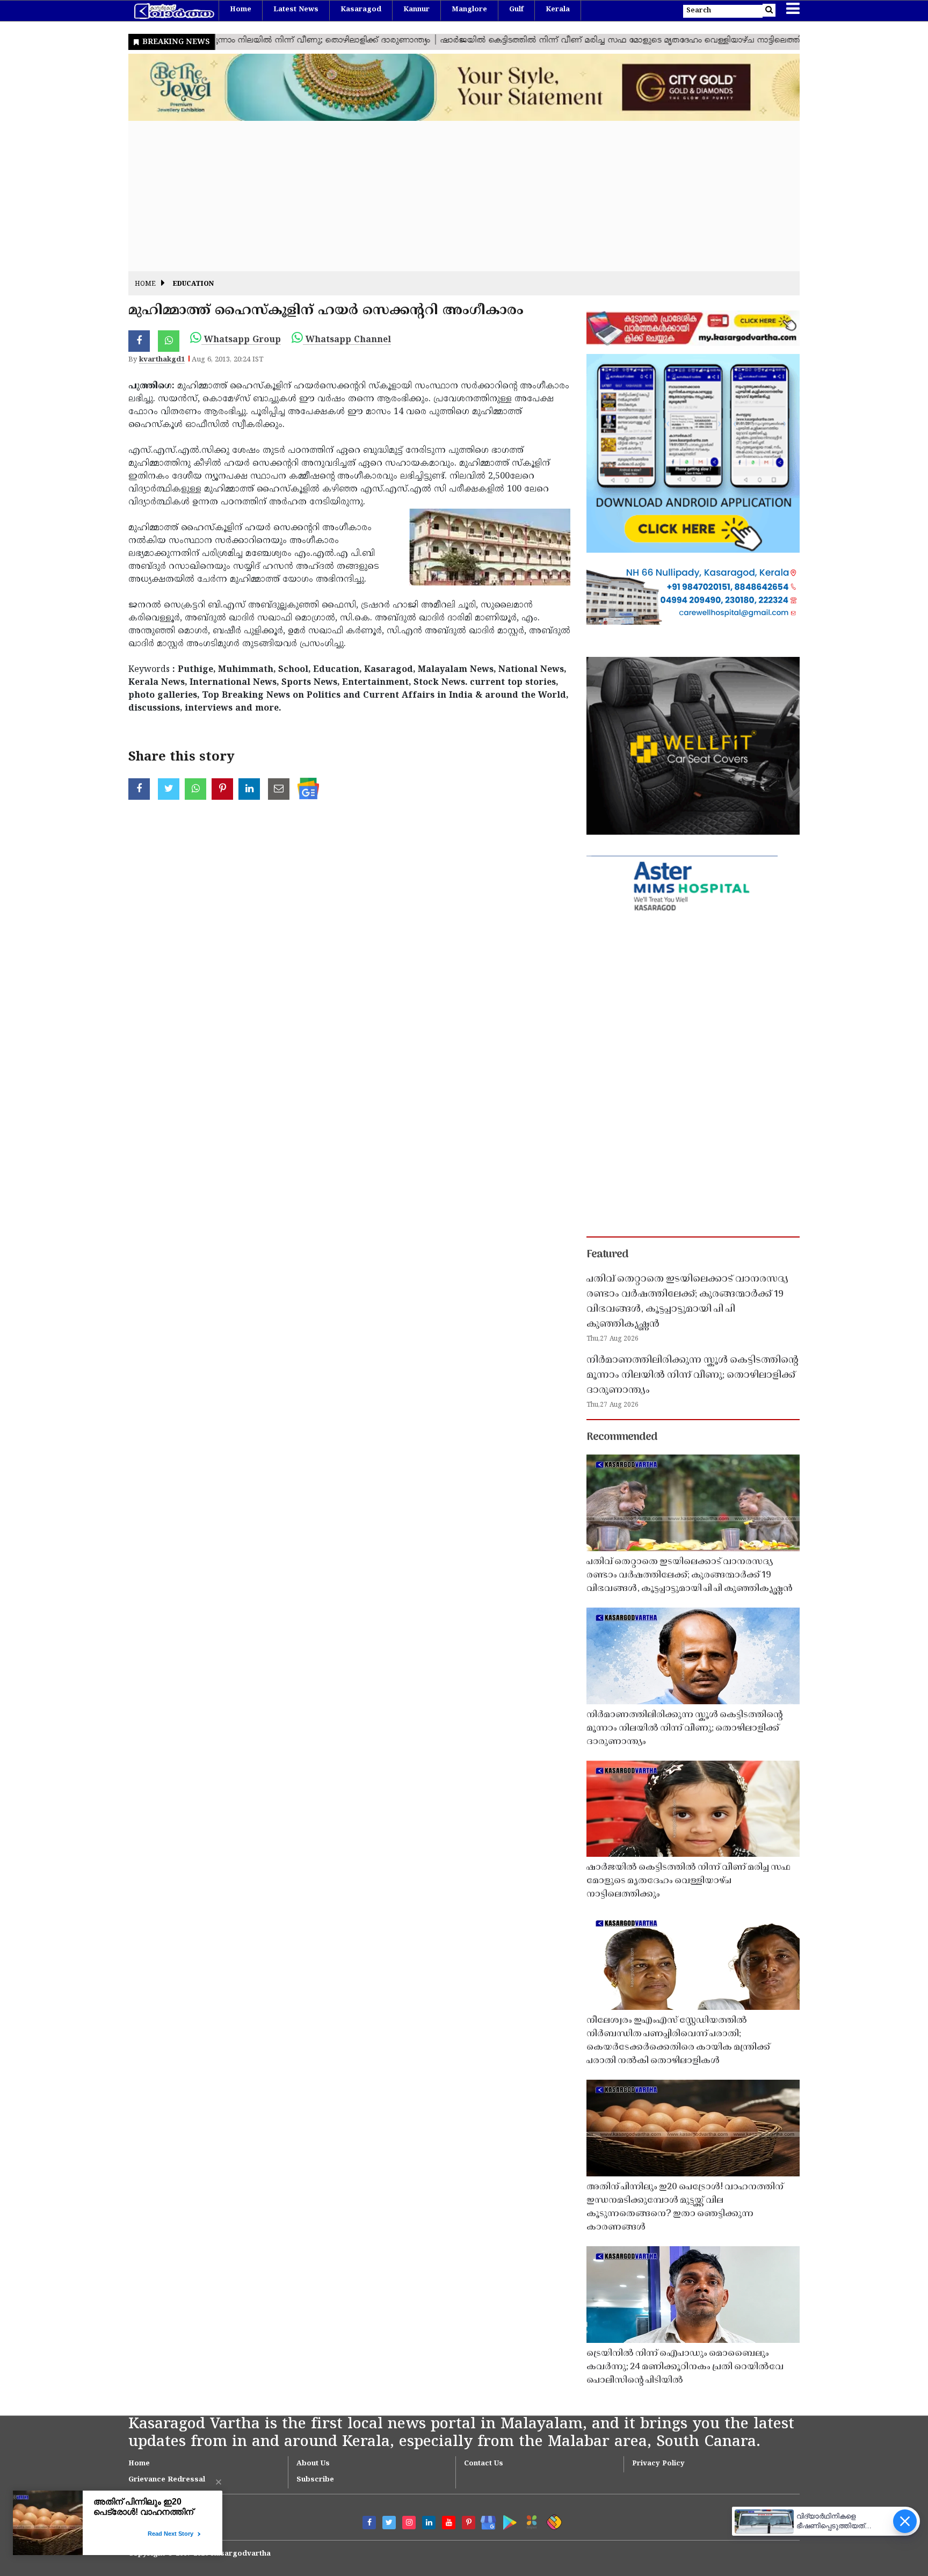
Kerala (558, 10)
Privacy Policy (658, 2464)
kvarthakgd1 (162, 360)
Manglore (469, 10)
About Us (313, 2464)
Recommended (622, 1437)
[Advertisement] (451, 196)
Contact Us (484, 2464)
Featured (607, 1255)
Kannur (416, 10)
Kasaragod (361, 10)
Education (193, 284)
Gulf (516, 10)
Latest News (296, 10)
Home (241, 10)
